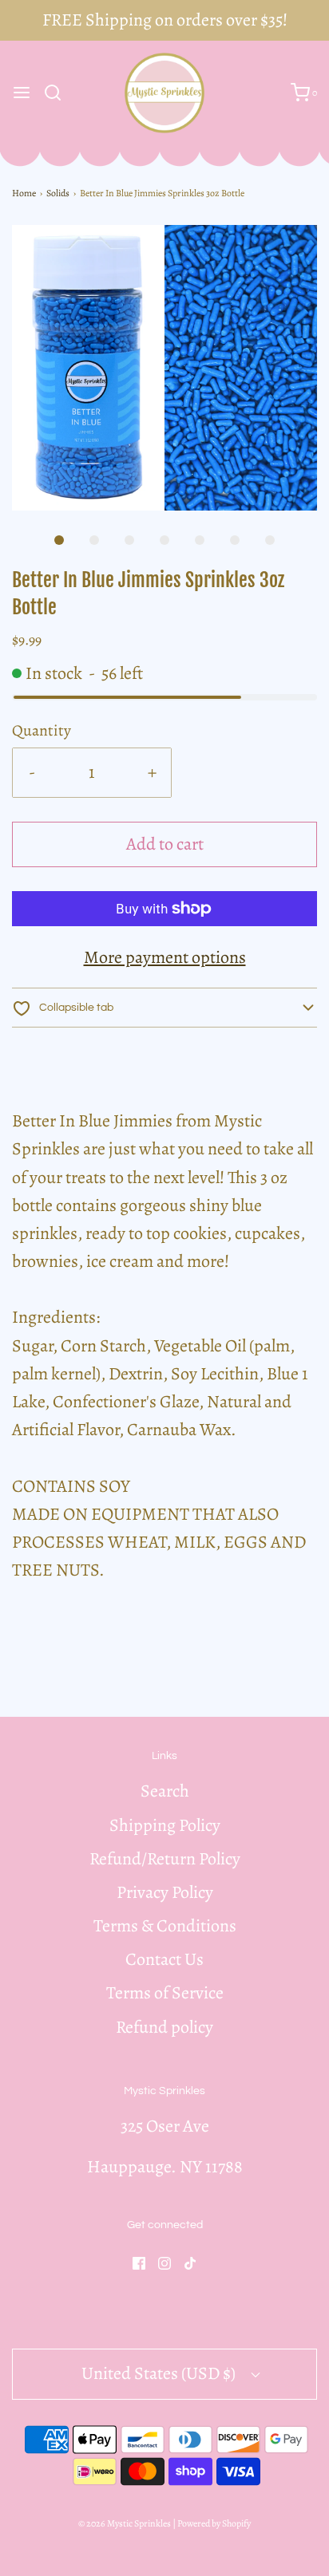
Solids (58, 193)
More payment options (165, 957)
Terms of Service (165, 1993)
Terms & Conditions (165, 1926)
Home (24, 193)
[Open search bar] (59, 93)
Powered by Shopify (214, 2523)
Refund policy (164, 2027)
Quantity (42, 730)
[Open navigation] (22, 93)
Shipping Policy (165, 1825)
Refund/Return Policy (165, 1859)
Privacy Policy (165, 1892)
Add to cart (165, 844)
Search (165, 1791)
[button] (164, 368)
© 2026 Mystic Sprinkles (125, 2523)
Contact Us (164, 1959)
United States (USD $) (160, 2373)
